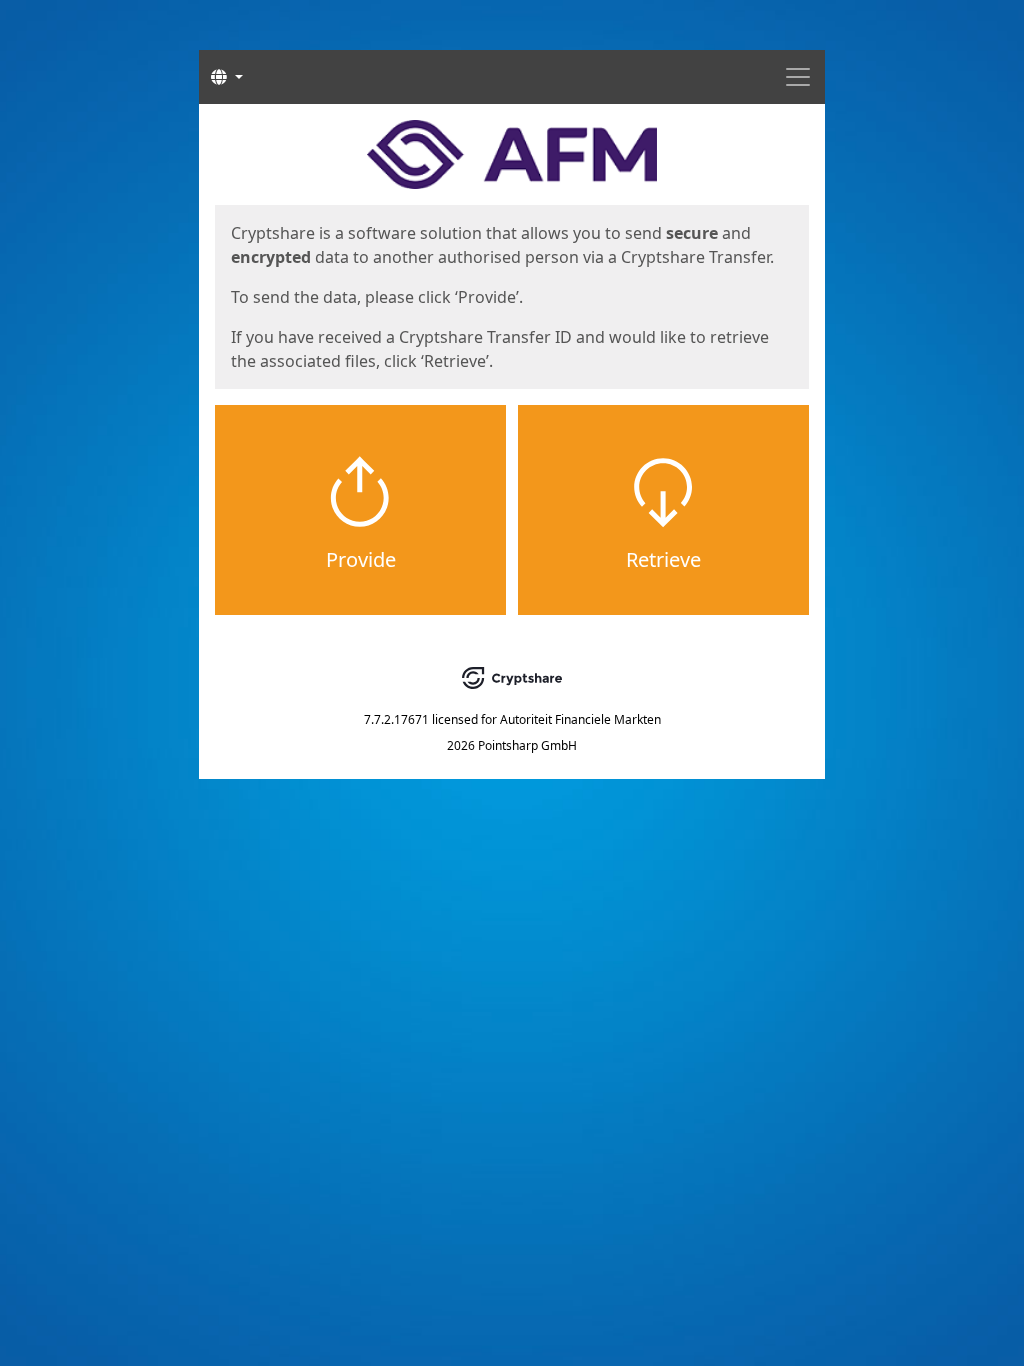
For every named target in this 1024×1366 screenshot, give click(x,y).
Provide (361, 559)
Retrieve (663, 559)
